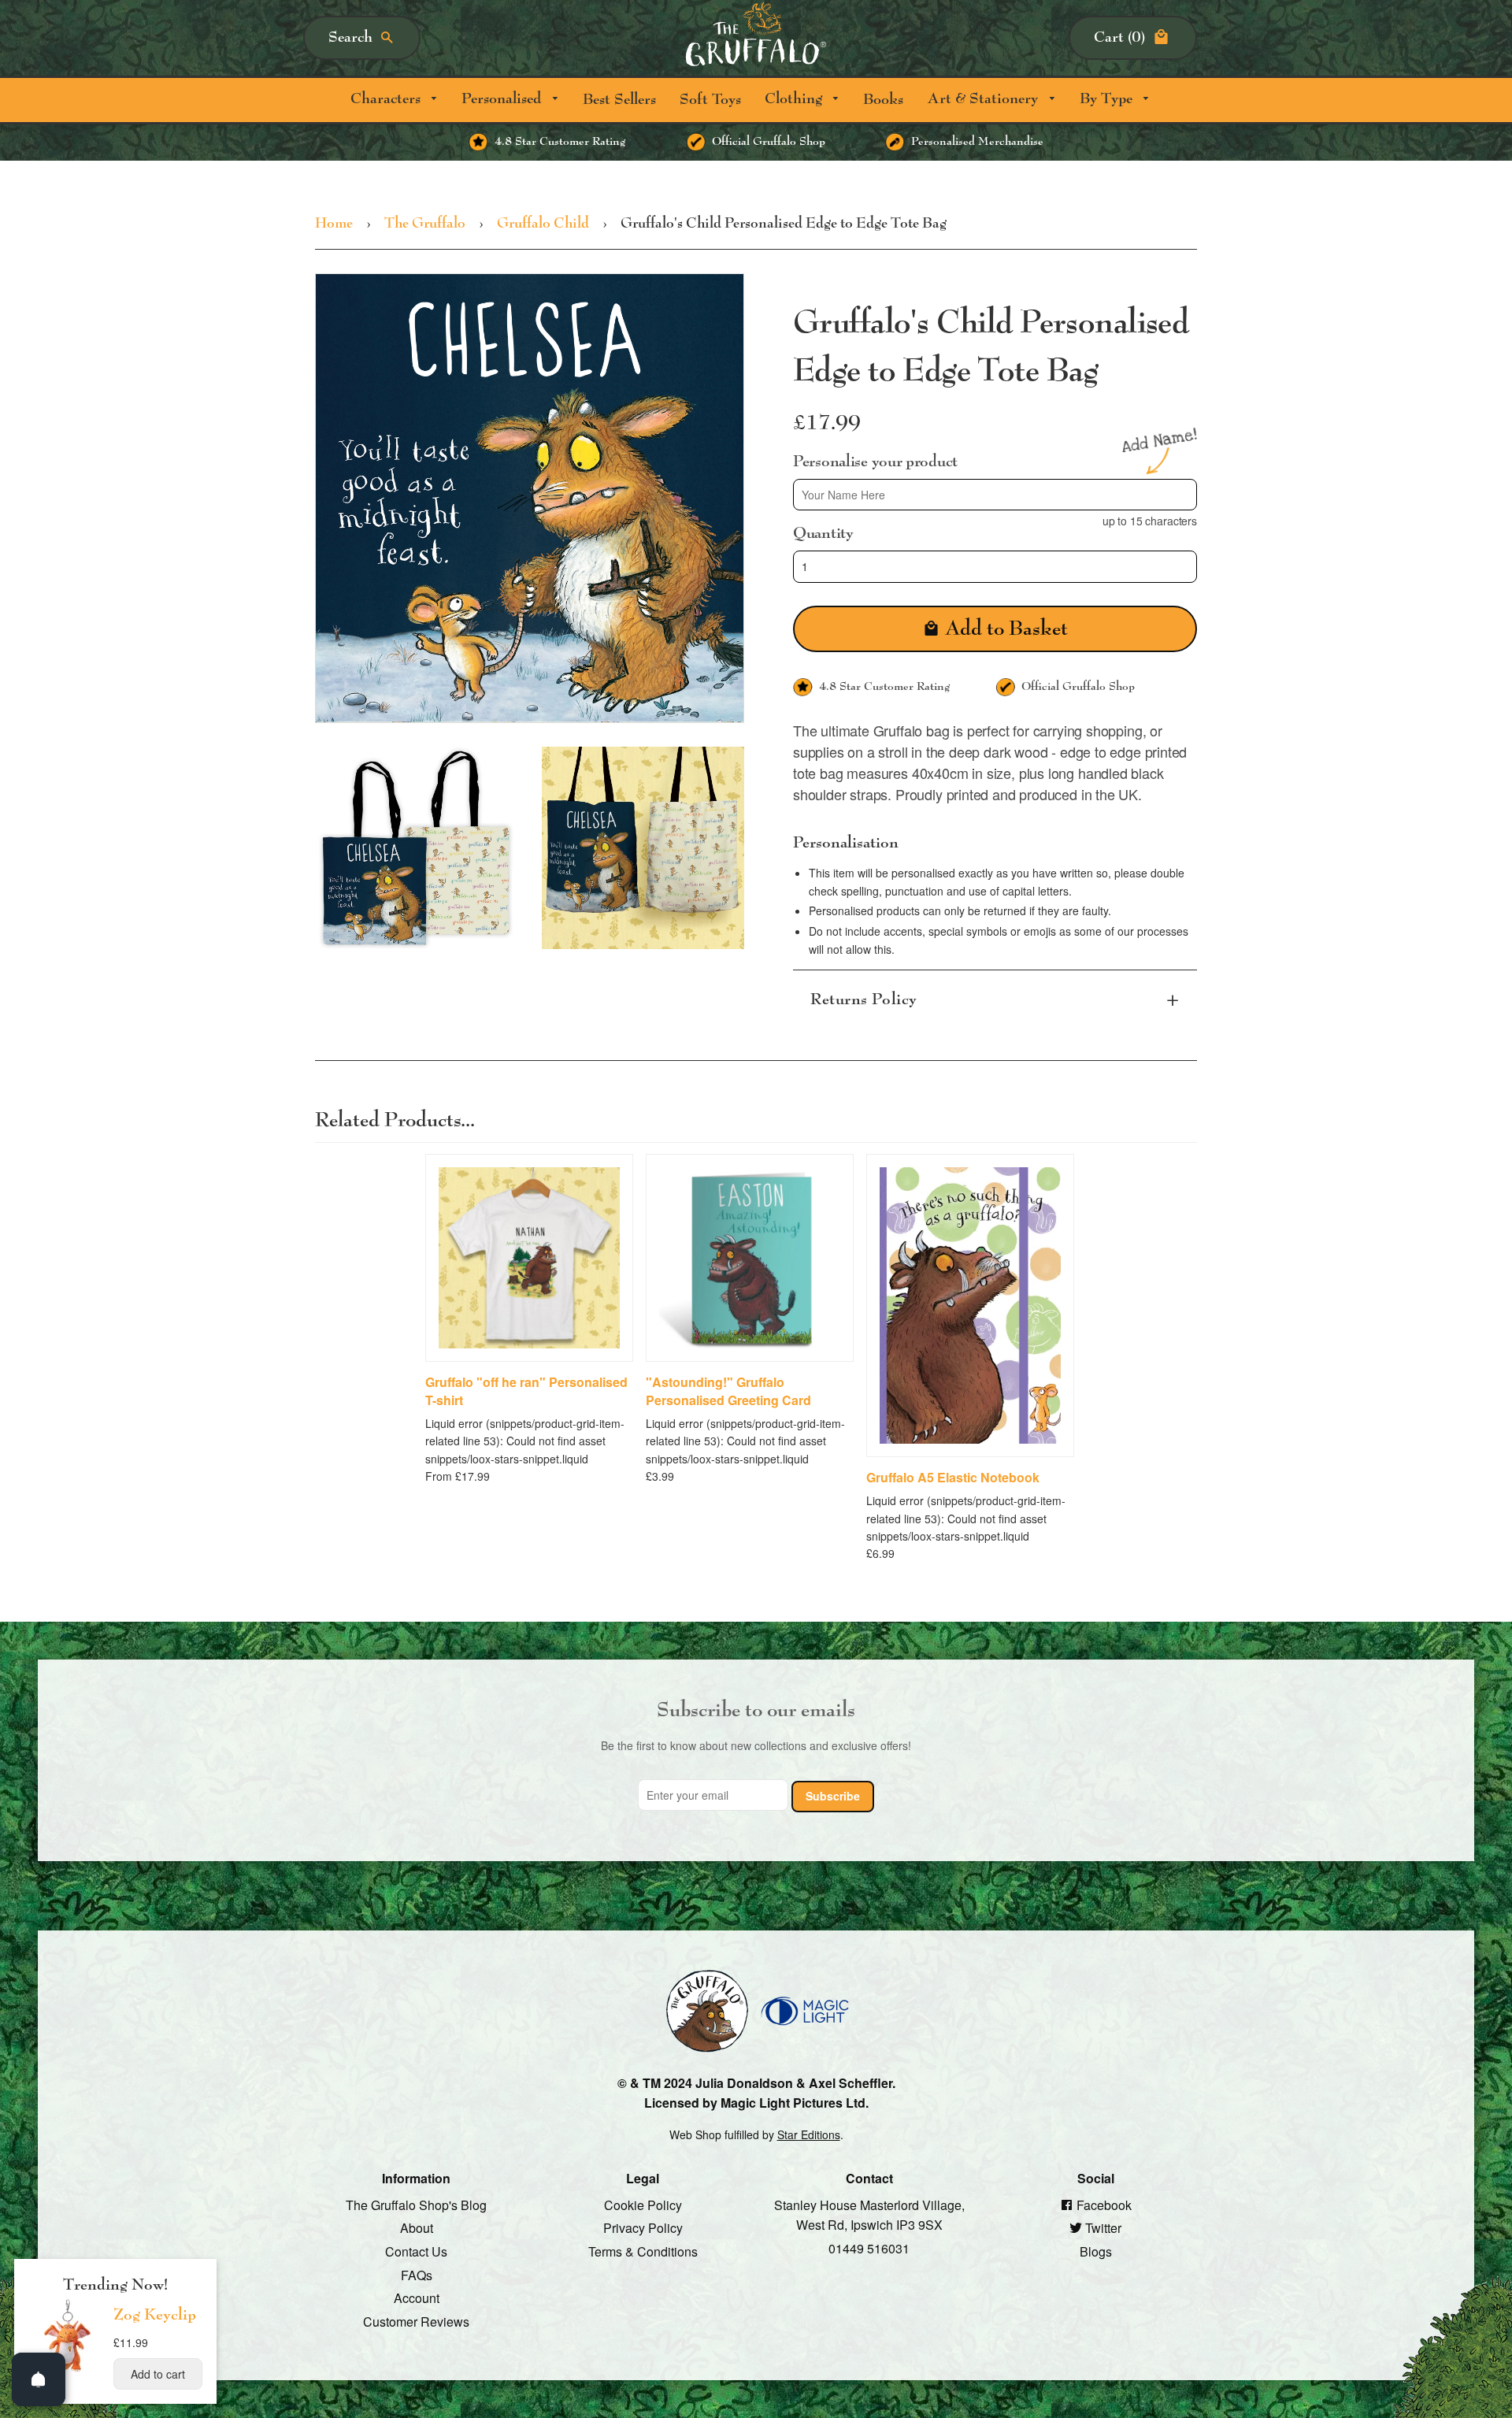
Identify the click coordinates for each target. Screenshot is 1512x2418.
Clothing (795, 99)
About (417, 2228)
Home (334, 224)
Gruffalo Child (543, 224)
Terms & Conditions (643, 2251)
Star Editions (809, 2134)
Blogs (1096, 2251)
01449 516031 (869, 2248)
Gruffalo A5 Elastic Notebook (953, 1477)
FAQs (417, 2274)
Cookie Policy (643, 2204)
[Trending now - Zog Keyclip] (68, 2371)
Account (417, 2298)
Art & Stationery (984, 99)
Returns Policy (864, 999)
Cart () (1119, 37)
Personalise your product (875, 461)
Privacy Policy (643, 2228)
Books (883, 100)
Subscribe (833, 1796)
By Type (1108, 99)
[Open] (39, 2379)
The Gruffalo (425, 224)
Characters (387, 99)
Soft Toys (710, 100)
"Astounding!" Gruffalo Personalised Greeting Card (728, 1391)
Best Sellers (619, 100)
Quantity (823, 533)
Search (350, 37)
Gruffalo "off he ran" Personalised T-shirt (526, 1391)
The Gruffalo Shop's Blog (416, 2204)
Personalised (503, 99)
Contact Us (416, 2251)
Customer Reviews (416, 2321)
